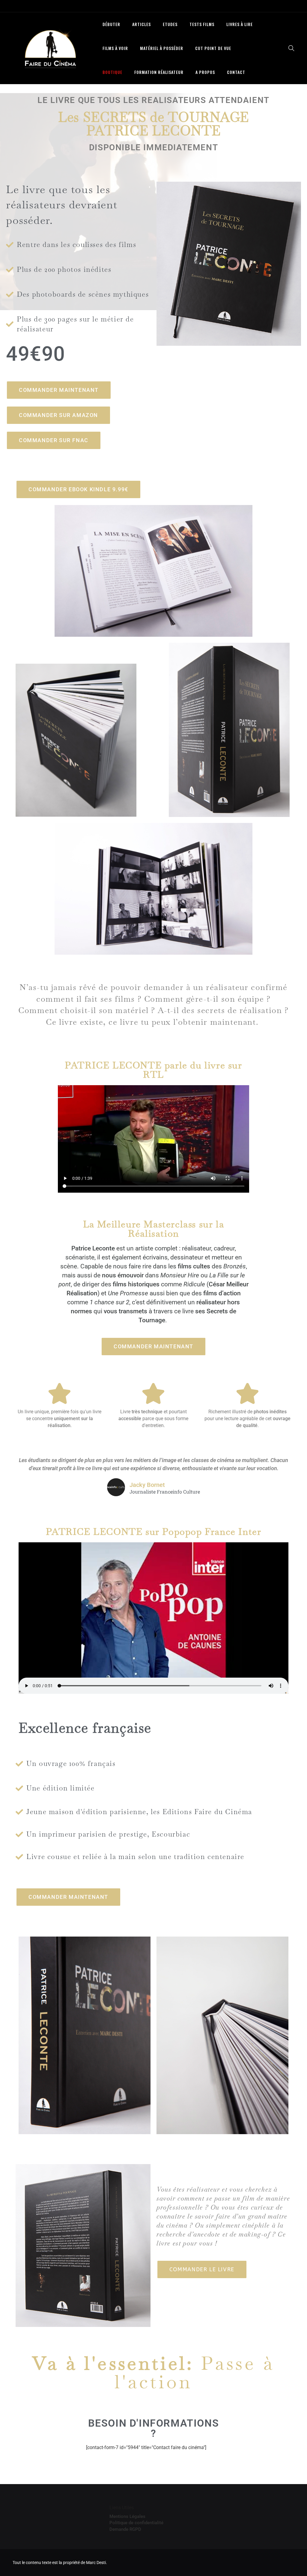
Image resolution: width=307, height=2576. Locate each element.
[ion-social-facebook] (249, 6)
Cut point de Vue (213, 48)
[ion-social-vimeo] (276, 6)
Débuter (111, 24)
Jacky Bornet (147, 1485)
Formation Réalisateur (159, 72)
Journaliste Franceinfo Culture (165, 1492)
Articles (142, 24)
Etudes (170, 24)
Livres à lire (240, 24)
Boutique (112, 72)
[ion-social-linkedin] (290, 6)
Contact (236, 72)
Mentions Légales (127, 2516)
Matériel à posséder (162, 48)
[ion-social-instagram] (263, 6)
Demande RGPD (125, 2529)
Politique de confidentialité (136, 2523)
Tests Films (202, 24)
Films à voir (115, 48)
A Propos (205, 72)
